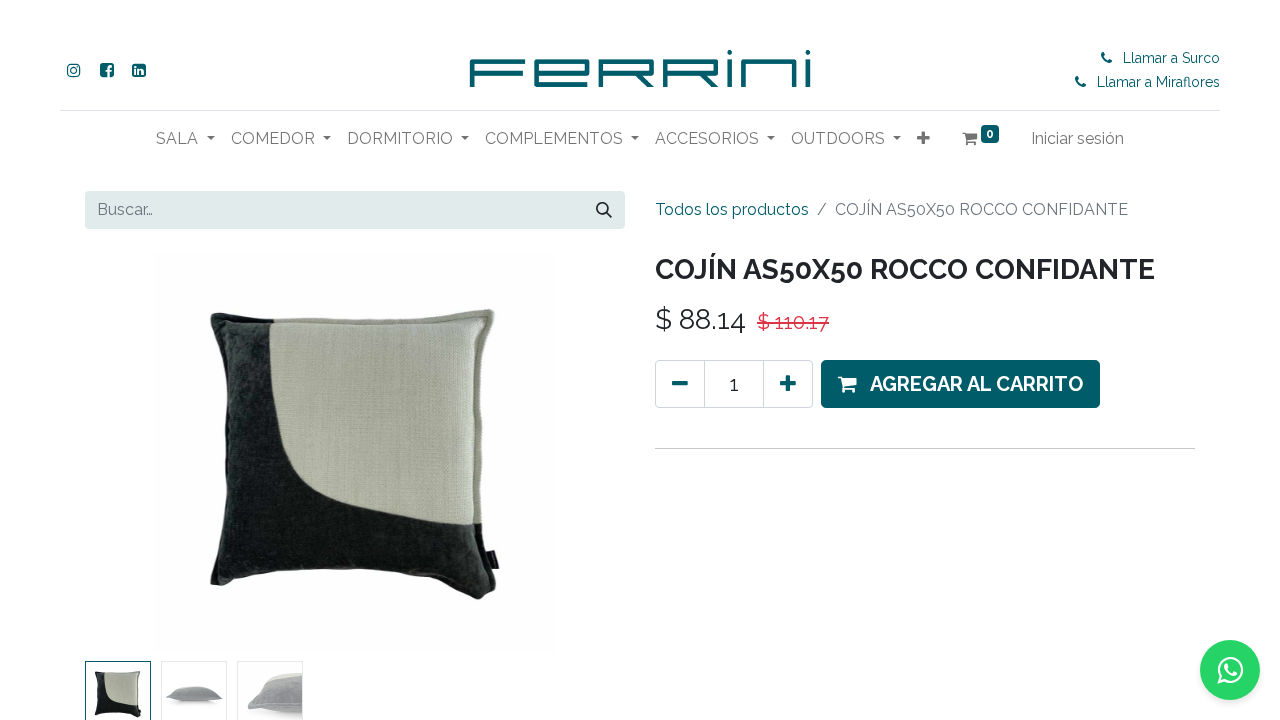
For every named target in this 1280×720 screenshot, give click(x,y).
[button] (923, 139)
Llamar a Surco (1171, 58)
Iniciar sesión (1077, 138)
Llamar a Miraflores (1158, 82)
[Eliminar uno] (680, 384)
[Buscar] (604, 210)
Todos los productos (732, 209)
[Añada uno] (788, 384)
